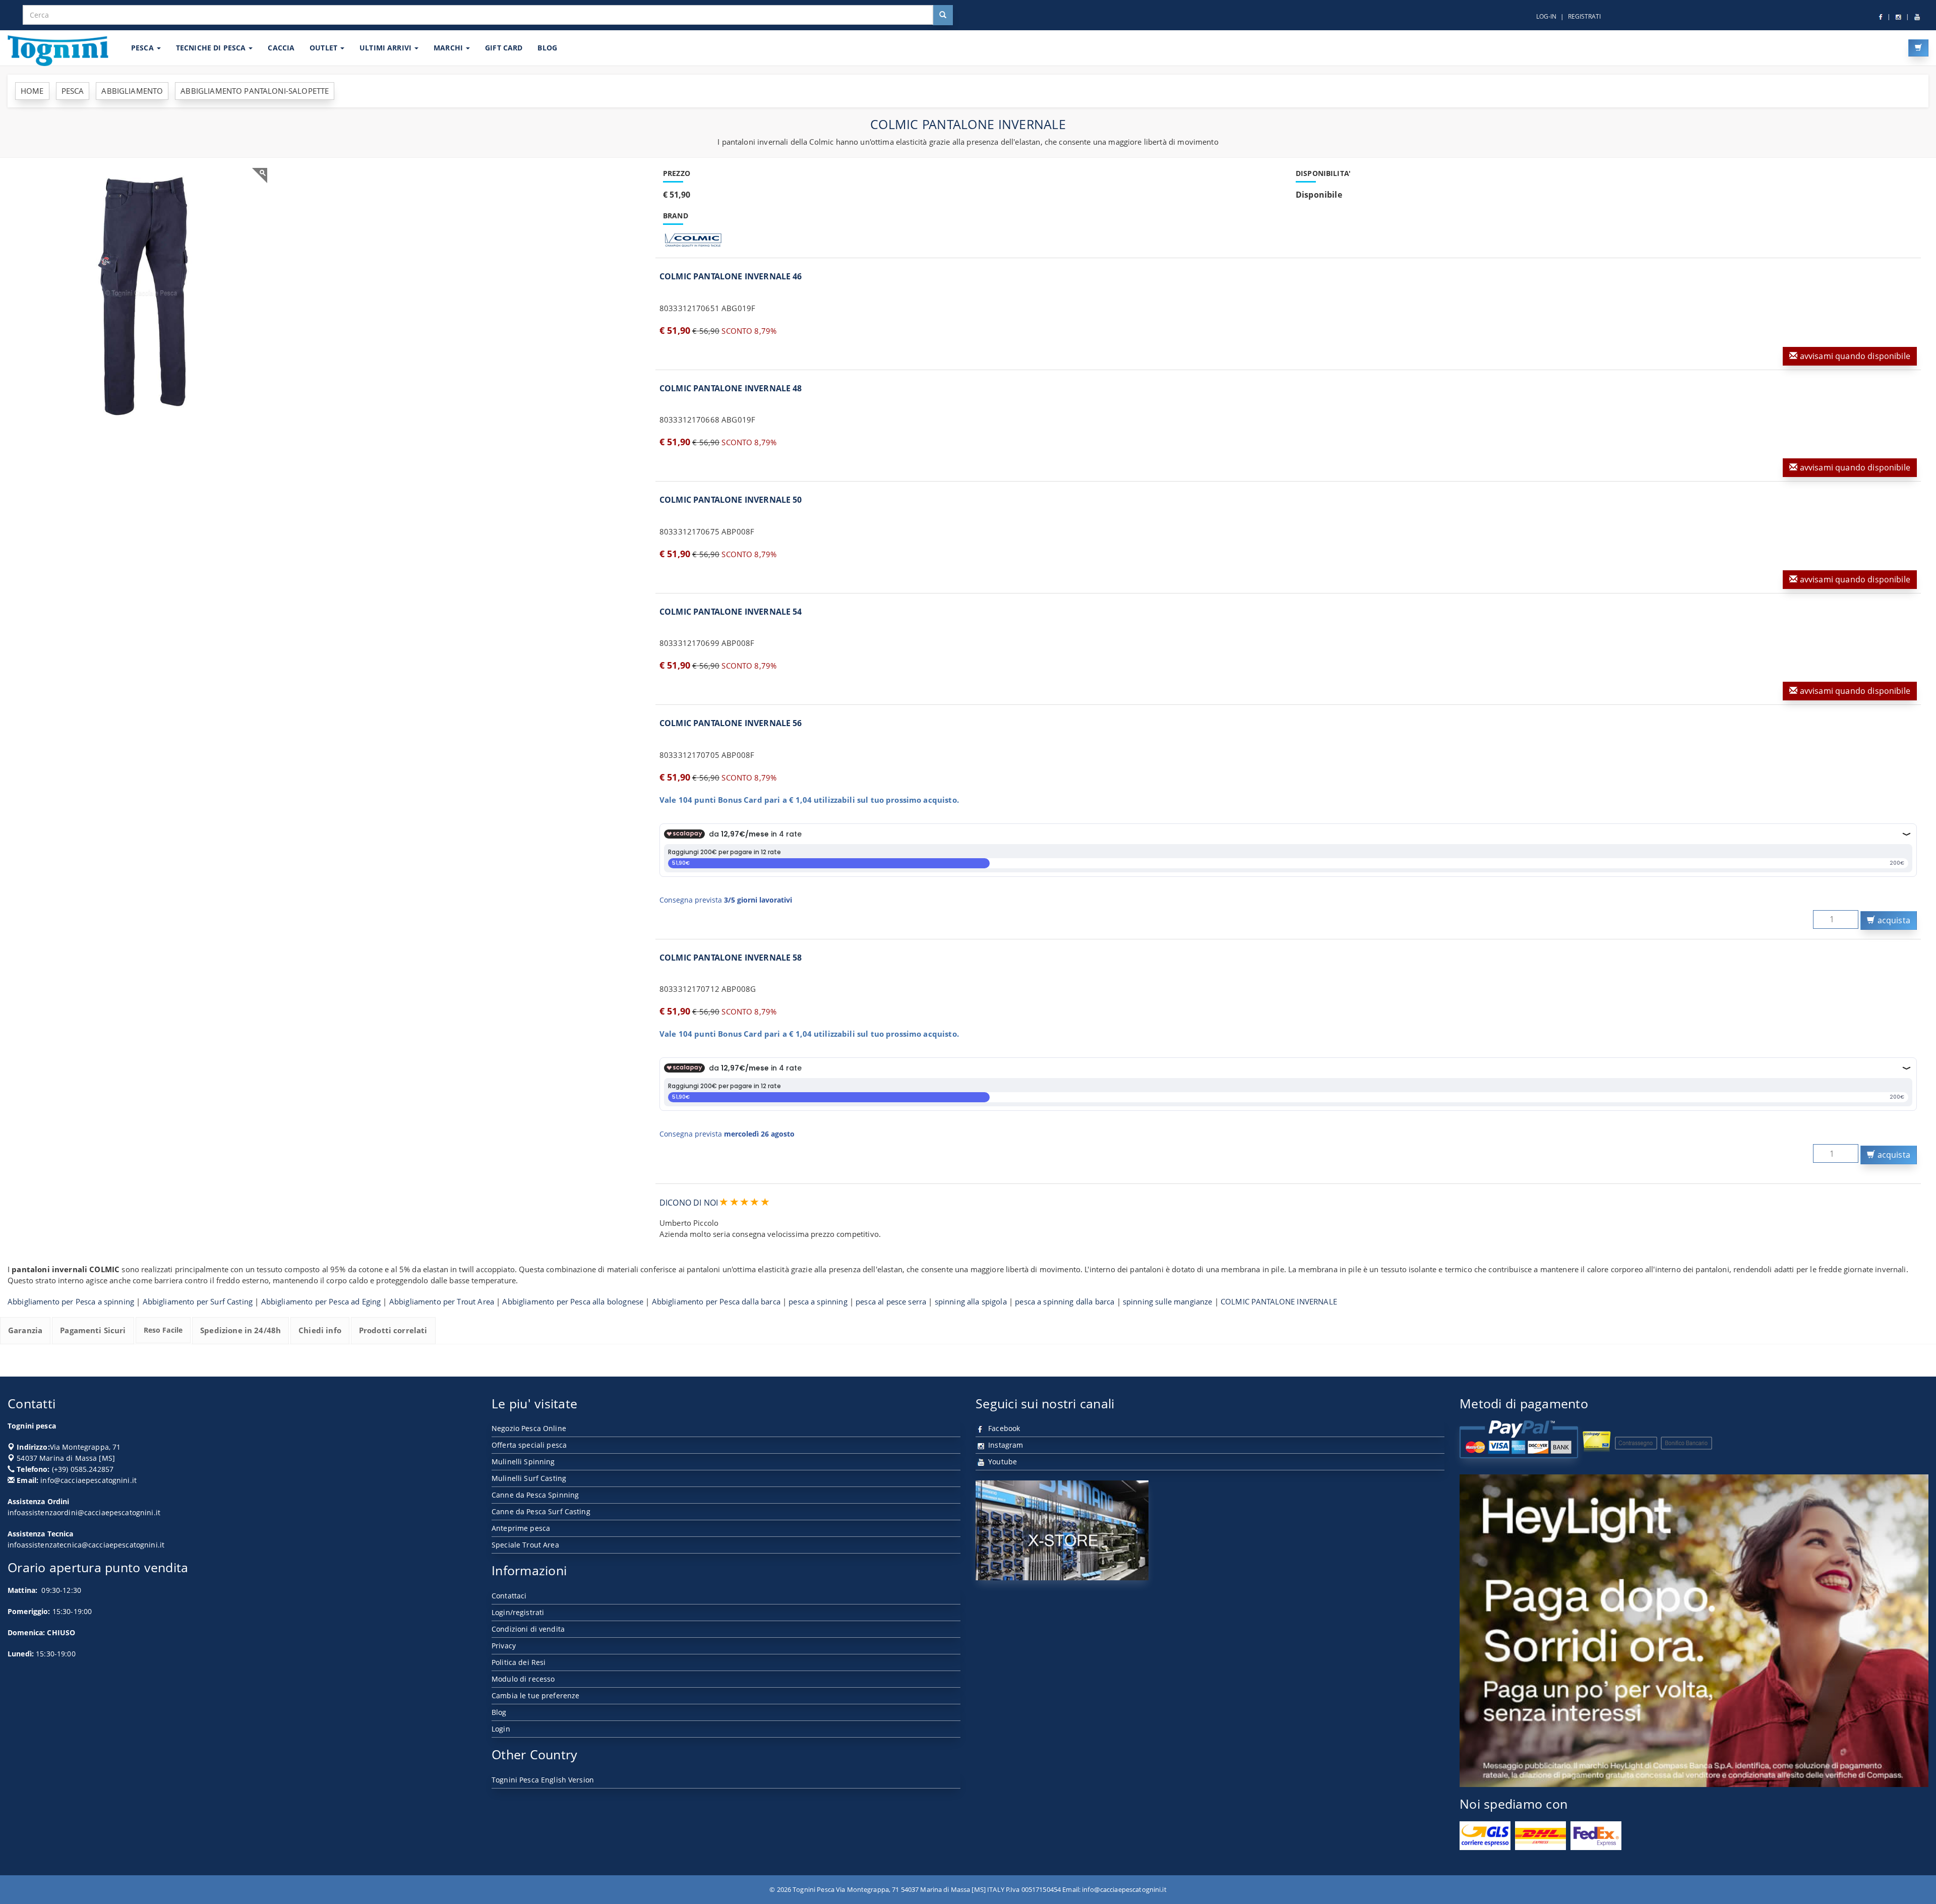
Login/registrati (518, 1612)
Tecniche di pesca (212, 48)
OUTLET (324, 48)
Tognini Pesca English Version (543, 1780)
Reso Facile (163, 1330)
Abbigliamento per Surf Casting (198, 1301)
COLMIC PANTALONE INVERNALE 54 (731, 612)
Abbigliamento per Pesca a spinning (71, 1301)
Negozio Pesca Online (529, 1428)
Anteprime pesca (521, 1528)
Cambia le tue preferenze (535, 1695)
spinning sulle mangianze (1168, 1301)
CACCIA (281, 48)
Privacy (504, 1646)
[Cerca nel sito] (943, 15)
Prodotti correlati (393, 1330)
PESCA (143, 48)
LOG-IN (1546, 16)
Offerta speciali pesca (529, 1445)
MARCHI (449, 48)
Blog (499, 1712)
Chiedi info (320, 1330)
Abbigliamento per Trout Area (442, 1301)
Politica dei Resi (519, 1662)
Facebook (1003, 1428)
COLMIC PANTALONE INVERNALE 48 (731, 388)
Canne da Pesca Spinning (535, 1495)
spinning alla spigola (971, 1301)
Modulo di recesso (523, 1679)
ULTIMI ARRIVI (386, 48)
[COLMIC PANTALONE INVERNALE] (141, 294)
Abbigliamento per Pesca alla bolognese (573, 1301)
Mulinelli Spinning (523, 1462)
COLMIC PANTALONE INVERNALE (1279, 1301)
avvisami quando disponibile (1854, 356)
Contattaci (509, 1596)
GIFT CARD (504, 48)
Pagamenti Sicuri (93, 1330)
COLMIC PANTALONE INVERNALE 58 (731, 958)
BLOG (547, 48)
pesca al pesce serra (891, 1301)
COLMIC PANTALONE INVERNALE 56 (731, 723)
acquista (1893, 920)
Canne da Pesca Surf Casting (541, 1511)
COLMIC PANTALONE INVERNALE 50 (731, 500)
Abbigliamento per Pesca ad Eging (321, 1301)
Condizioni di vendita (528, 1629)
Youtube (1002, 1462)
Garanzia (25, 1330)
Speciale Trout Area (525, 1545)
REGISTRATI (1584, 16)
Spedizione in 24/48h (240, 1330)
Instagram (1005, 1445)
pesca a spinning (818, 1301)
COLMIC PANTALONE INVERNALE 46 (731, 276)
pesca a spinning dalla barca (1065, 1301)
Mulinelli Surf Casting (529, 1478)
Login (501, 1729)
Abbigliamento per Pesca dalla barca (716, 1301)
